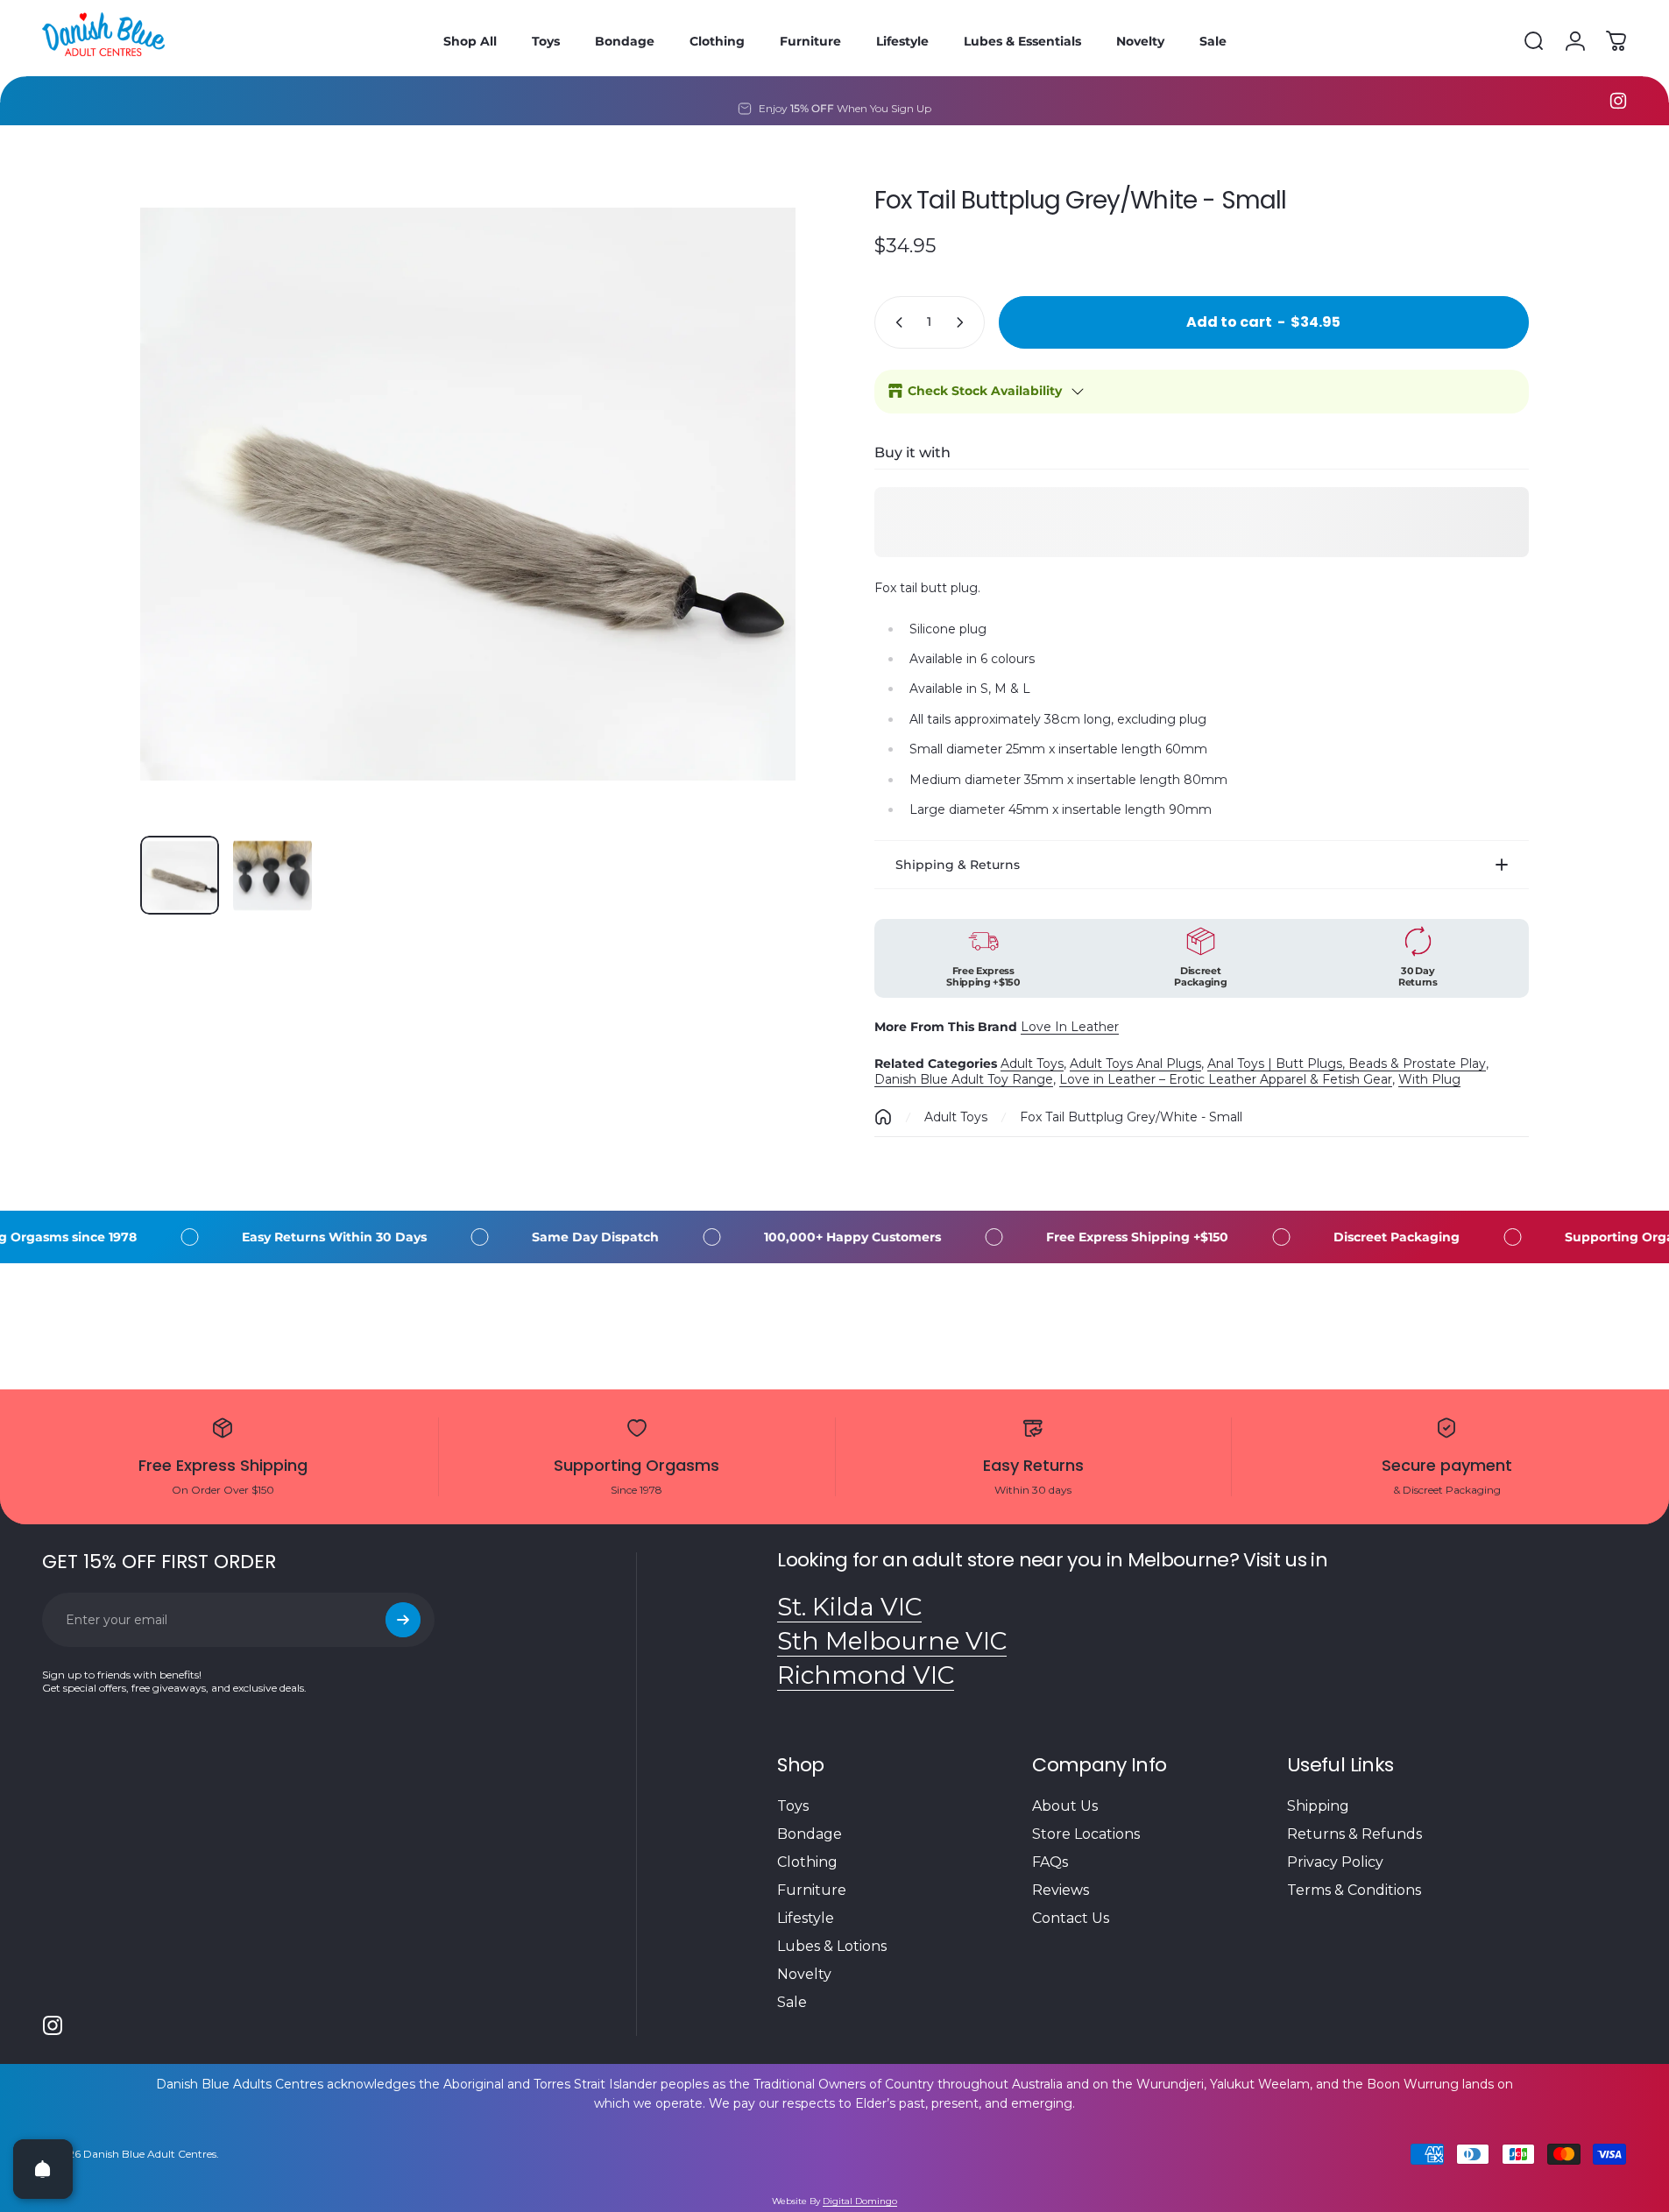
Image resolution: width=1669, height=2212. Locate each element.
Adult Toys (1032, 1064)
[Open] (43, 2169)
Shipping (1318, 1806)
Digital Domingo (860, 2201)
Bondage (810, 1834)
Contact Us (1071, 1918)
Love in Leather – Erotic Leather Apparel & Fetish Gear (1226, 1079)
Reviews (1061, 1890)
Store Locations (1086, 1834)
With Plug (1429, 1079)
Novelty (804, 1974)
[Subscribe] (403, 1620)
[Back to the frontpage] (883, 1117)
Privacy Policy (1335, 1862)
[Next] (750, 536)
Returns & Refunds (1354, 1834)
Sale (792, 2002)
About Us (1065, 1806)
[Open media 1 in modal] (468, 495)
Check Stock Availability (985, 391)
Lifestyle (806, 1918)
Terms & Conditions (1354, 1890)
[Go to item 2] (272, 875)
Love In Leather (1070, 1027)
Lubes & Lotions (832, 1946)
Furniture (812, 1890)
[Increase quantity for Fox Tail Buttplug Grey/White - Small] (964, 322)
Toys (793, 1806)
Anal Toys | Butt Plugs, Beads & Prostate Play (1347, 1064)
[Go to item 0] (180, 875)
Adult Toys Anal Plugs (1135, 1064)
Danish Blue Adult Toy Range (964, 1079)
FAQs (1050, 1862)
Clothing (807, 1862)
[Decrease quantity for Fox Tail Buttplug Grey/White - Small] (895, 322)
